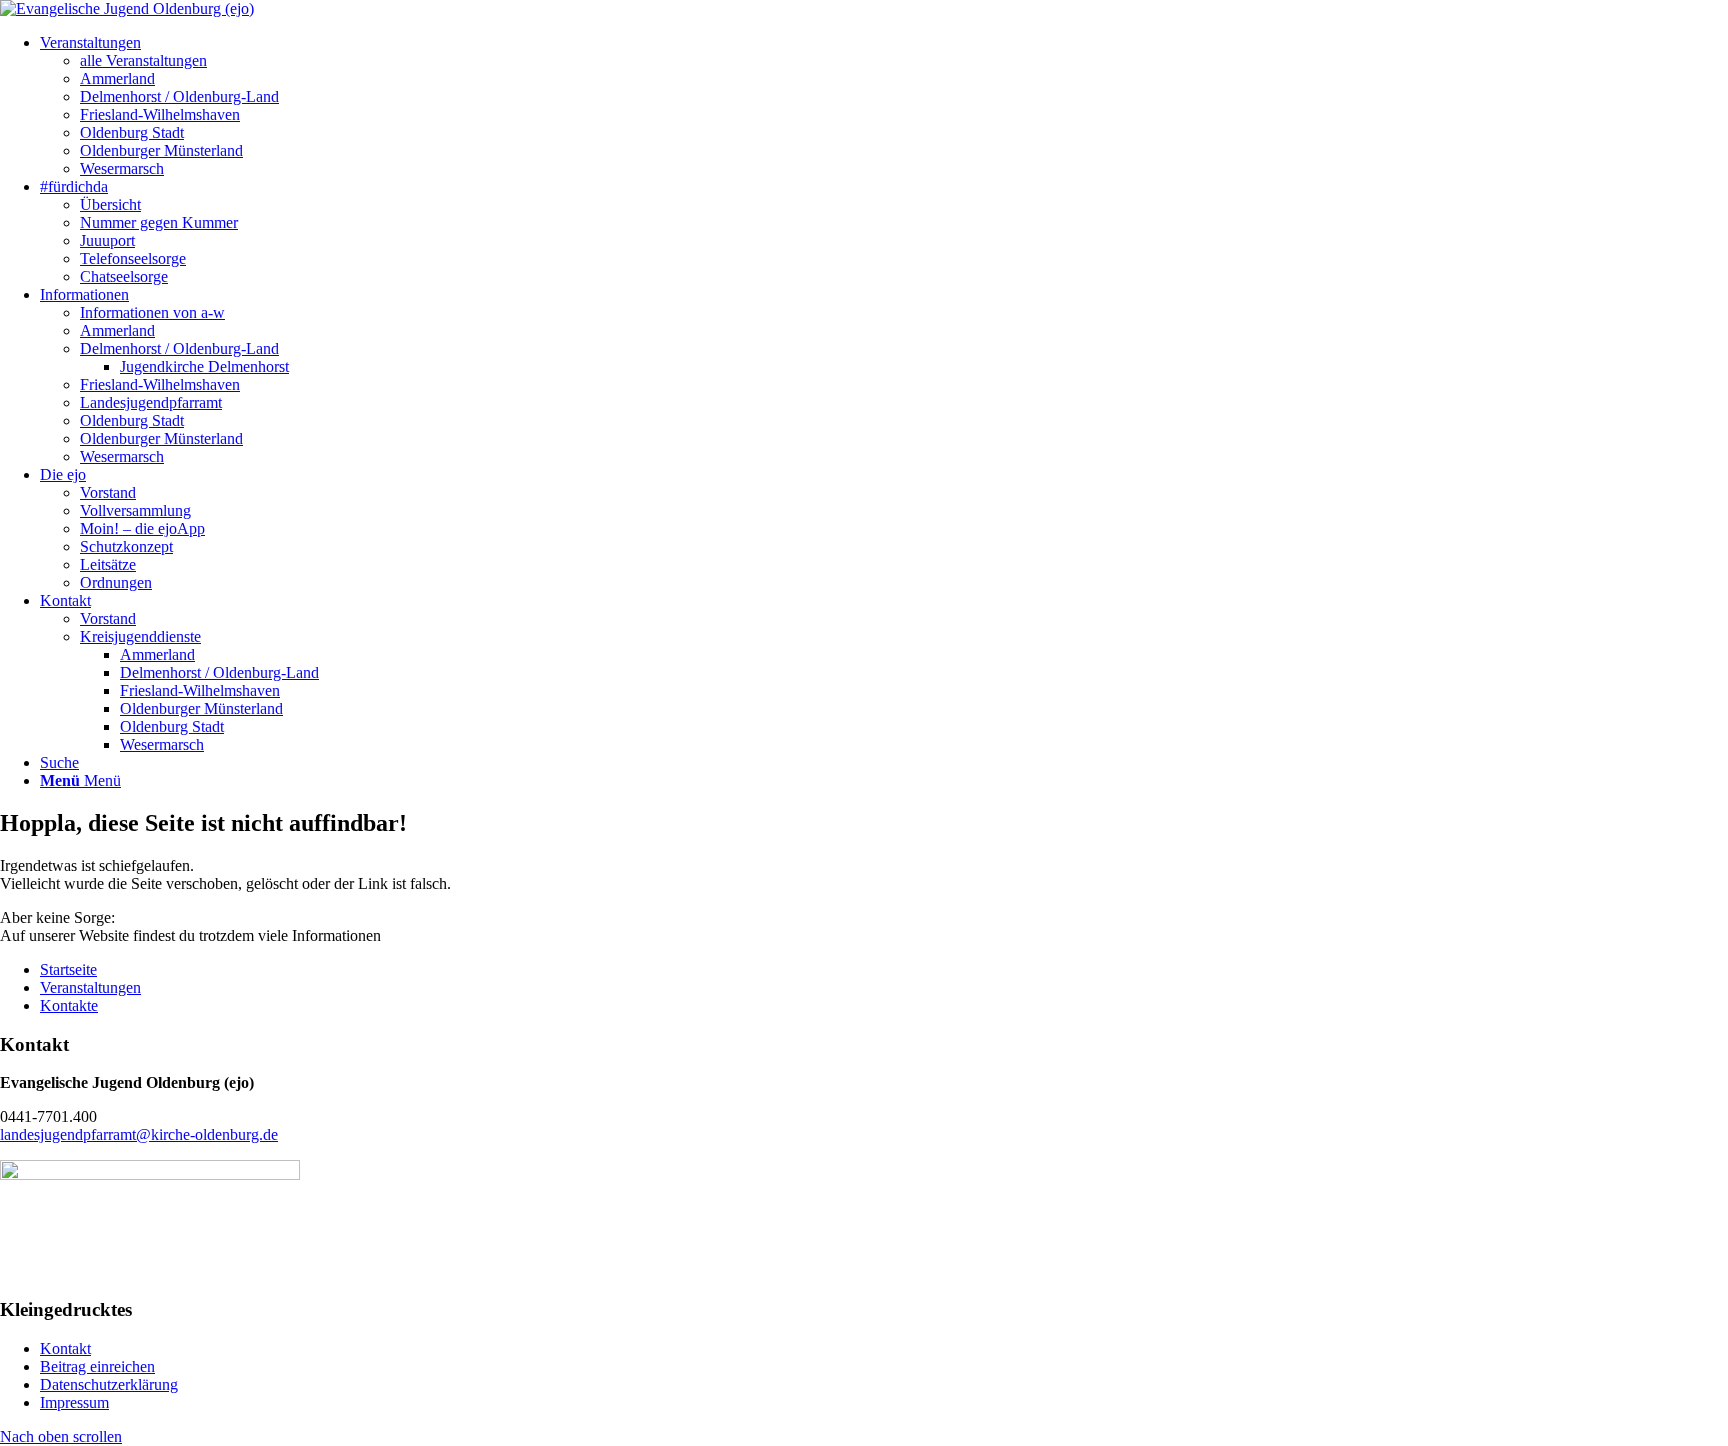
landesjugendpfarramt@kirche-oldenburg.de (139, 1134)
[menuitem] (90, 42)
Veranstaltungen (90, 987)
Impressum (74, 1402)
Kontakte (69, 1005)
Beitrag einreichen (97, 1366)
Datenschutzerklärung (109, 1384)
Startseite (68, 969)
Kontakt (65, 1348)
